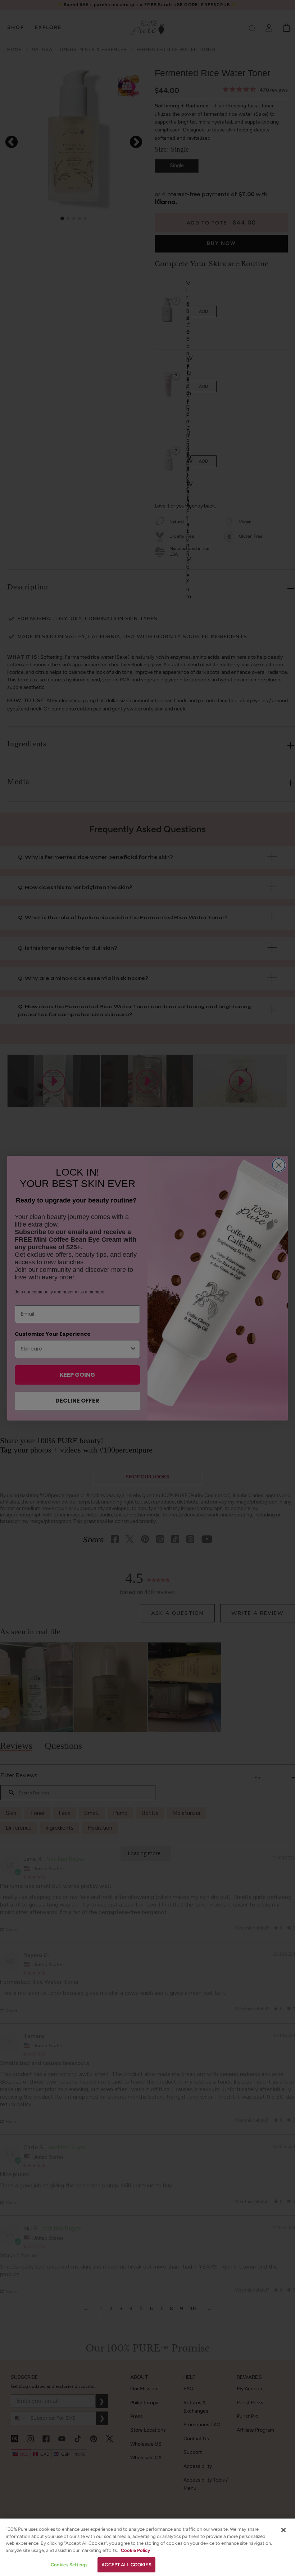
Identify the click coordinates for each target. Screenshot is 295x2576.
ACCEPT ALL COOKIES (126, 2565)
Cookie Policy (135, 2550)
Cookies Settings (69, 2565)
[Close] (283, 2530)
